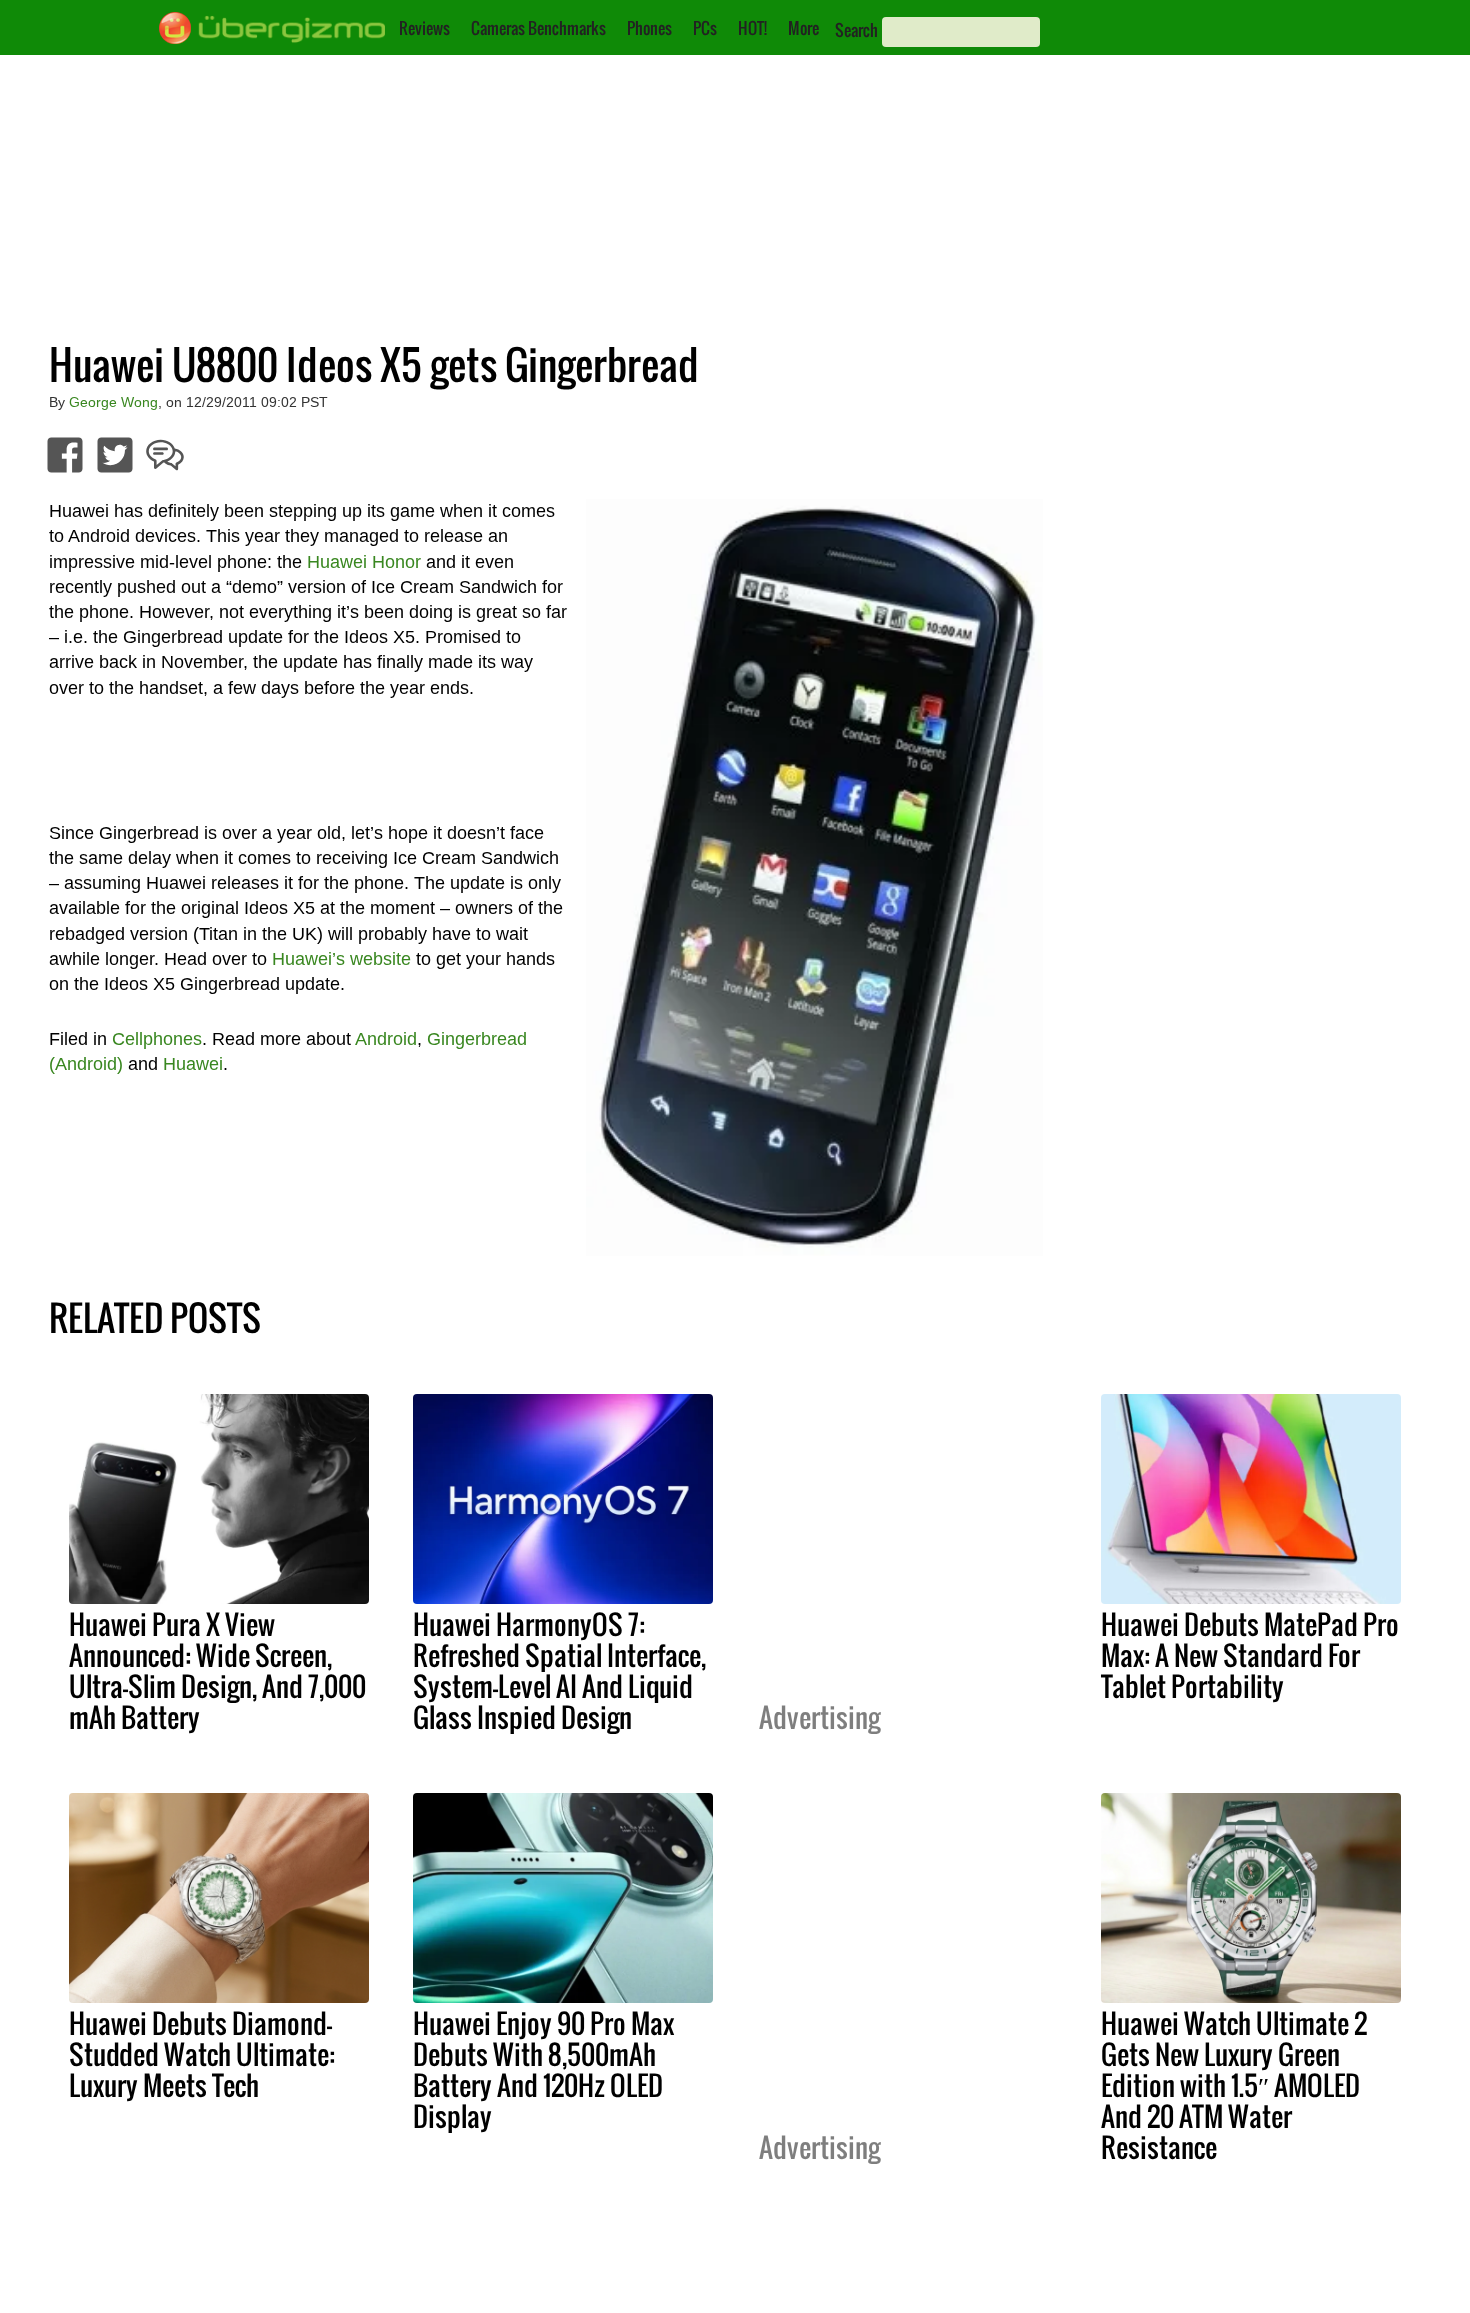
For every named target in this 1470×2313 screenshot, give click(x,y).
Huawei (193, 1064)
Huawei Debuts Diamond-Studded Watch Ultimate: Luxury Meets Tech (202, 2054)
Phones (649, 28)
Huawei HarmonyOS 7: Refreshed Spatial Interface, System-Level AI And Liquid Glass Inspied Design (559, 1670)
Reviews (424, 28)
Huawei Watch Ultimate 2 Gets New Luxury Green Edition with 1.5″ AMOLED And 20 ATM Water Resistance (1234, 2085)
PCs (705, 28)
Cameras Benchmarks (538, 28)
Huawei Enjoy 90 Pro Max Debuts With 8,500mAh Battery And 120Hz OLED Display (543, 2069)
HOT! (752, 28)
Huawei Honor (364, 562)
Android (386, 1039)
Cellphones (157, 1039)
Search (856, 30)
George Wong (113, 402)
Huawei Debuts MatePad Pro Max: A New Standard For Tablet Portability (1250, 1655)
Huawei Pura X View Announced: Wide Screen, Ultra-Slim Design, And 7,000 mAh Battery (217, 1670)
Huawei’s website (341, 959)
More (803, 28)
